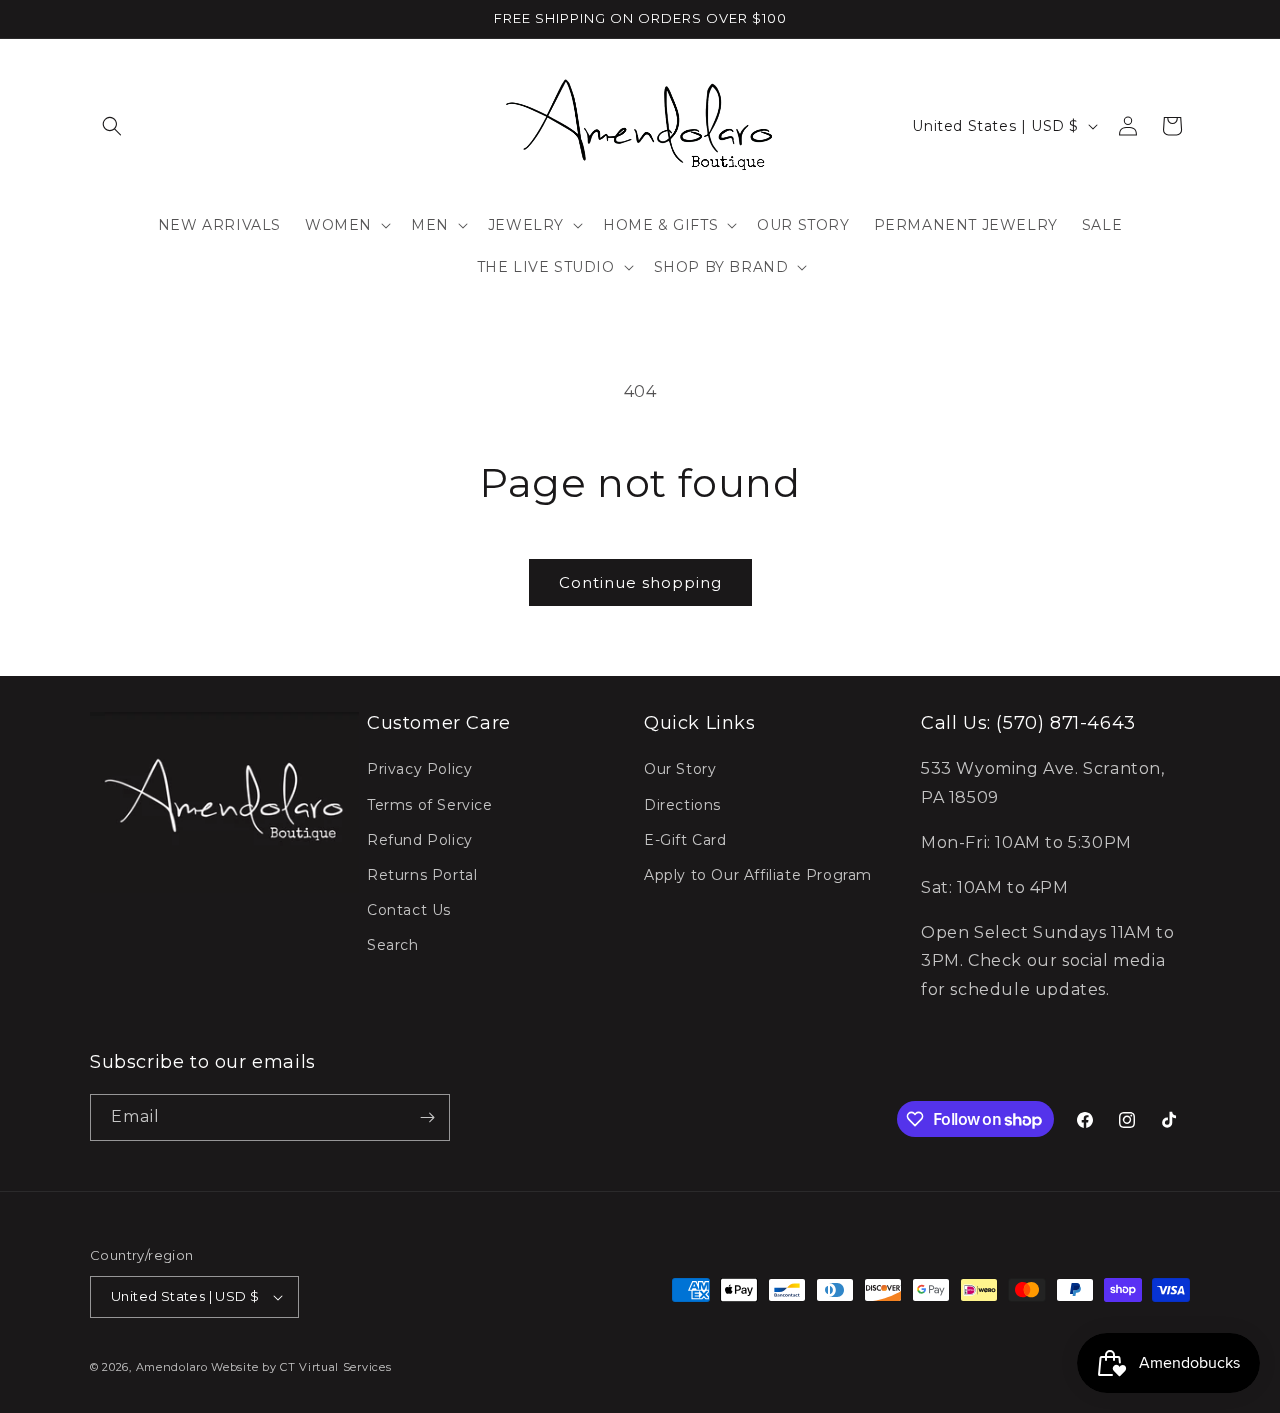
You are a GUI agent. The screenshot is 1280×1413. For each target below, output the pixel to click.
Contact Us (409, 910)
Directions (682, 805)
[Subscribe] (427, 1117)
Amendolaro (172, 1367)
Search (393, 945)
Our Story (680, 769)
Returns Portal (422, 875)
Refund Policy (420, 840)
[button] (112, 126)
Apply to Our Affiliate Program (758, 875)
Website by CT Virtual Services (301, 1367)
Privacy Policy (419, 769)
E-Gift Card (685, 840)
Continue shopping (640, 582)
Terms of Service (430, 805)
